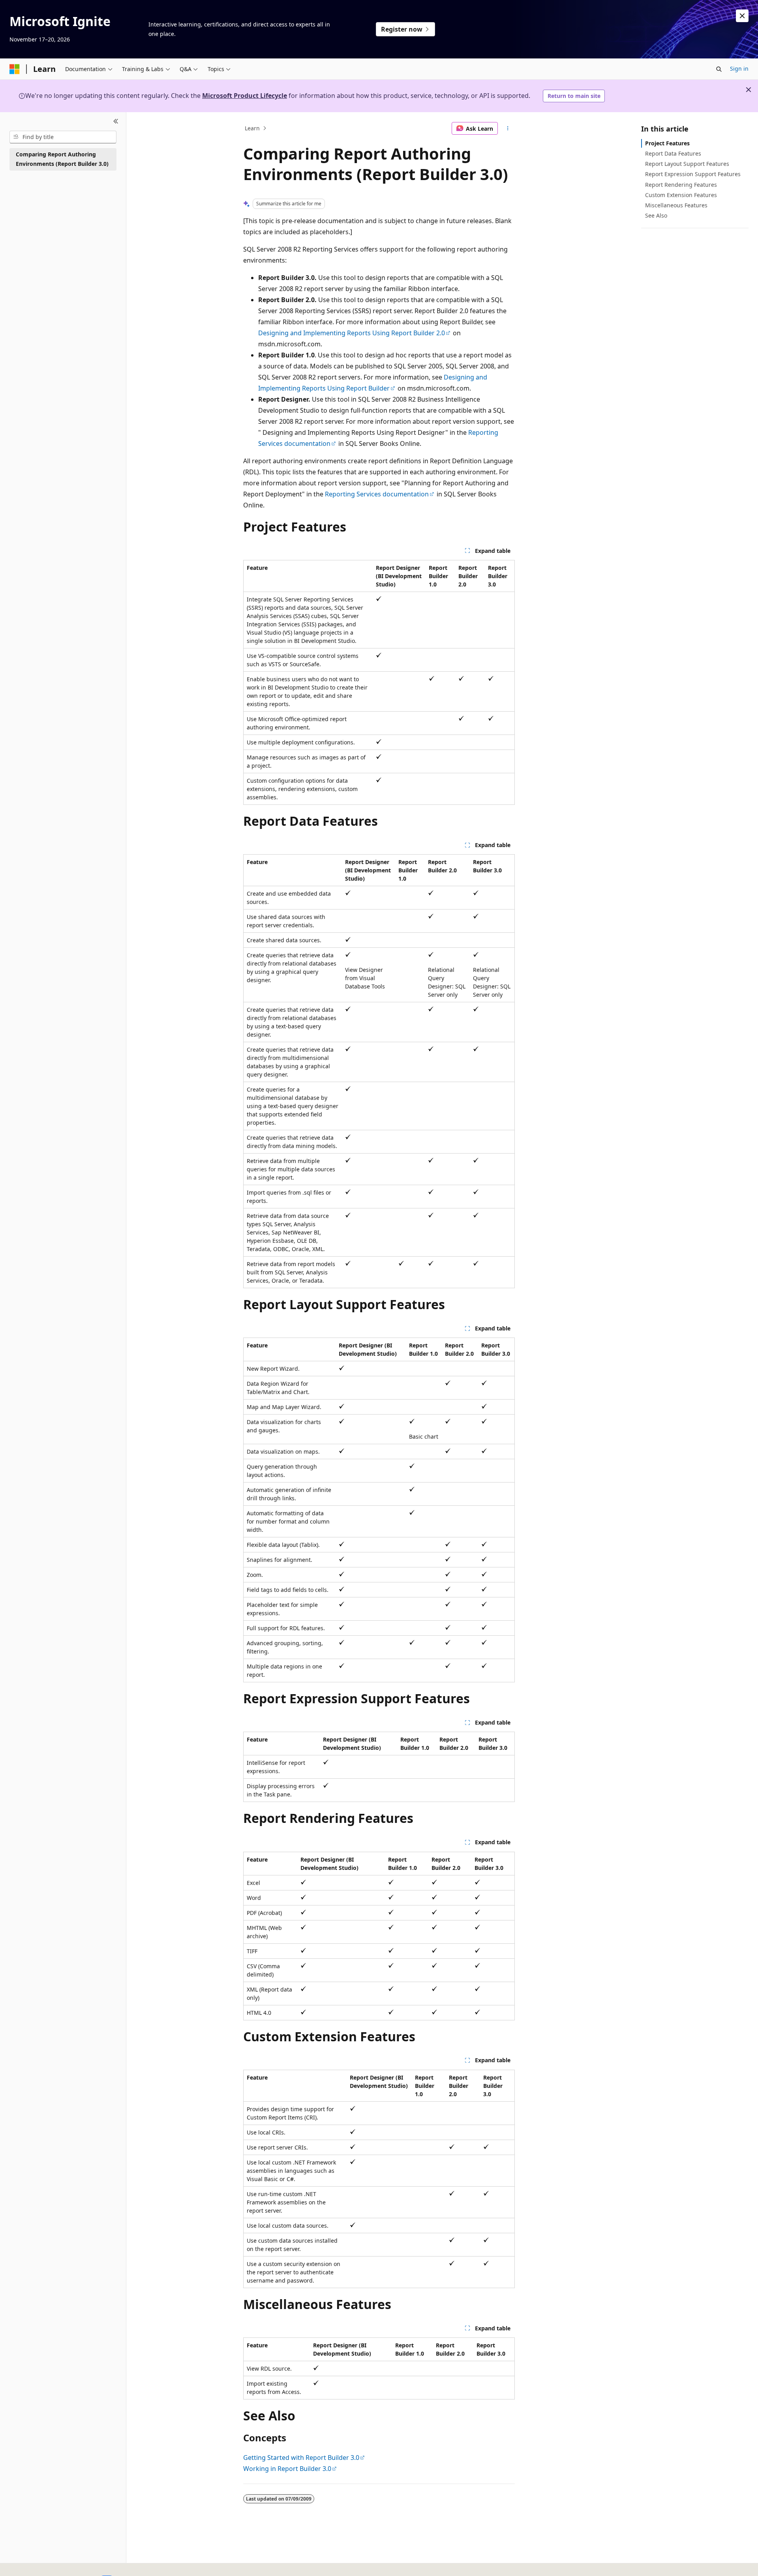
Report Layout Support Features (687, 164)
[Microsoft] (15, 69)
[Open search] (719, 69)
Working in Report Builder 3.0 (287, 2469)
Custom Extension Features (681, 195)
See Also (656, 215)
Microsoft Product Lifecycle (245, 96)
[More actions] (508, 128)
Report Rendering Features (681, 185)
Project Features (667, 143)
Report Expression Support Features (693, 174)
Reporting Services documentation (377, 494)
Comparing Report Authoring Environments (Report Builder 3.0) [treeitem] (62, 159)
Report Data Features (673, 153)
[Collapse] (116, 122)
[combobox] (63, 137)
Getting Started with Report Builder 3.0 (301, 2458)
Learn (252, 128)
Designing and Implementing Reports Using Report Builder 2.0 (352, 333)
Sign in (739, 69)
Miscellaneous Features (676, 205)
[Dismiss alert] (742, 16)
